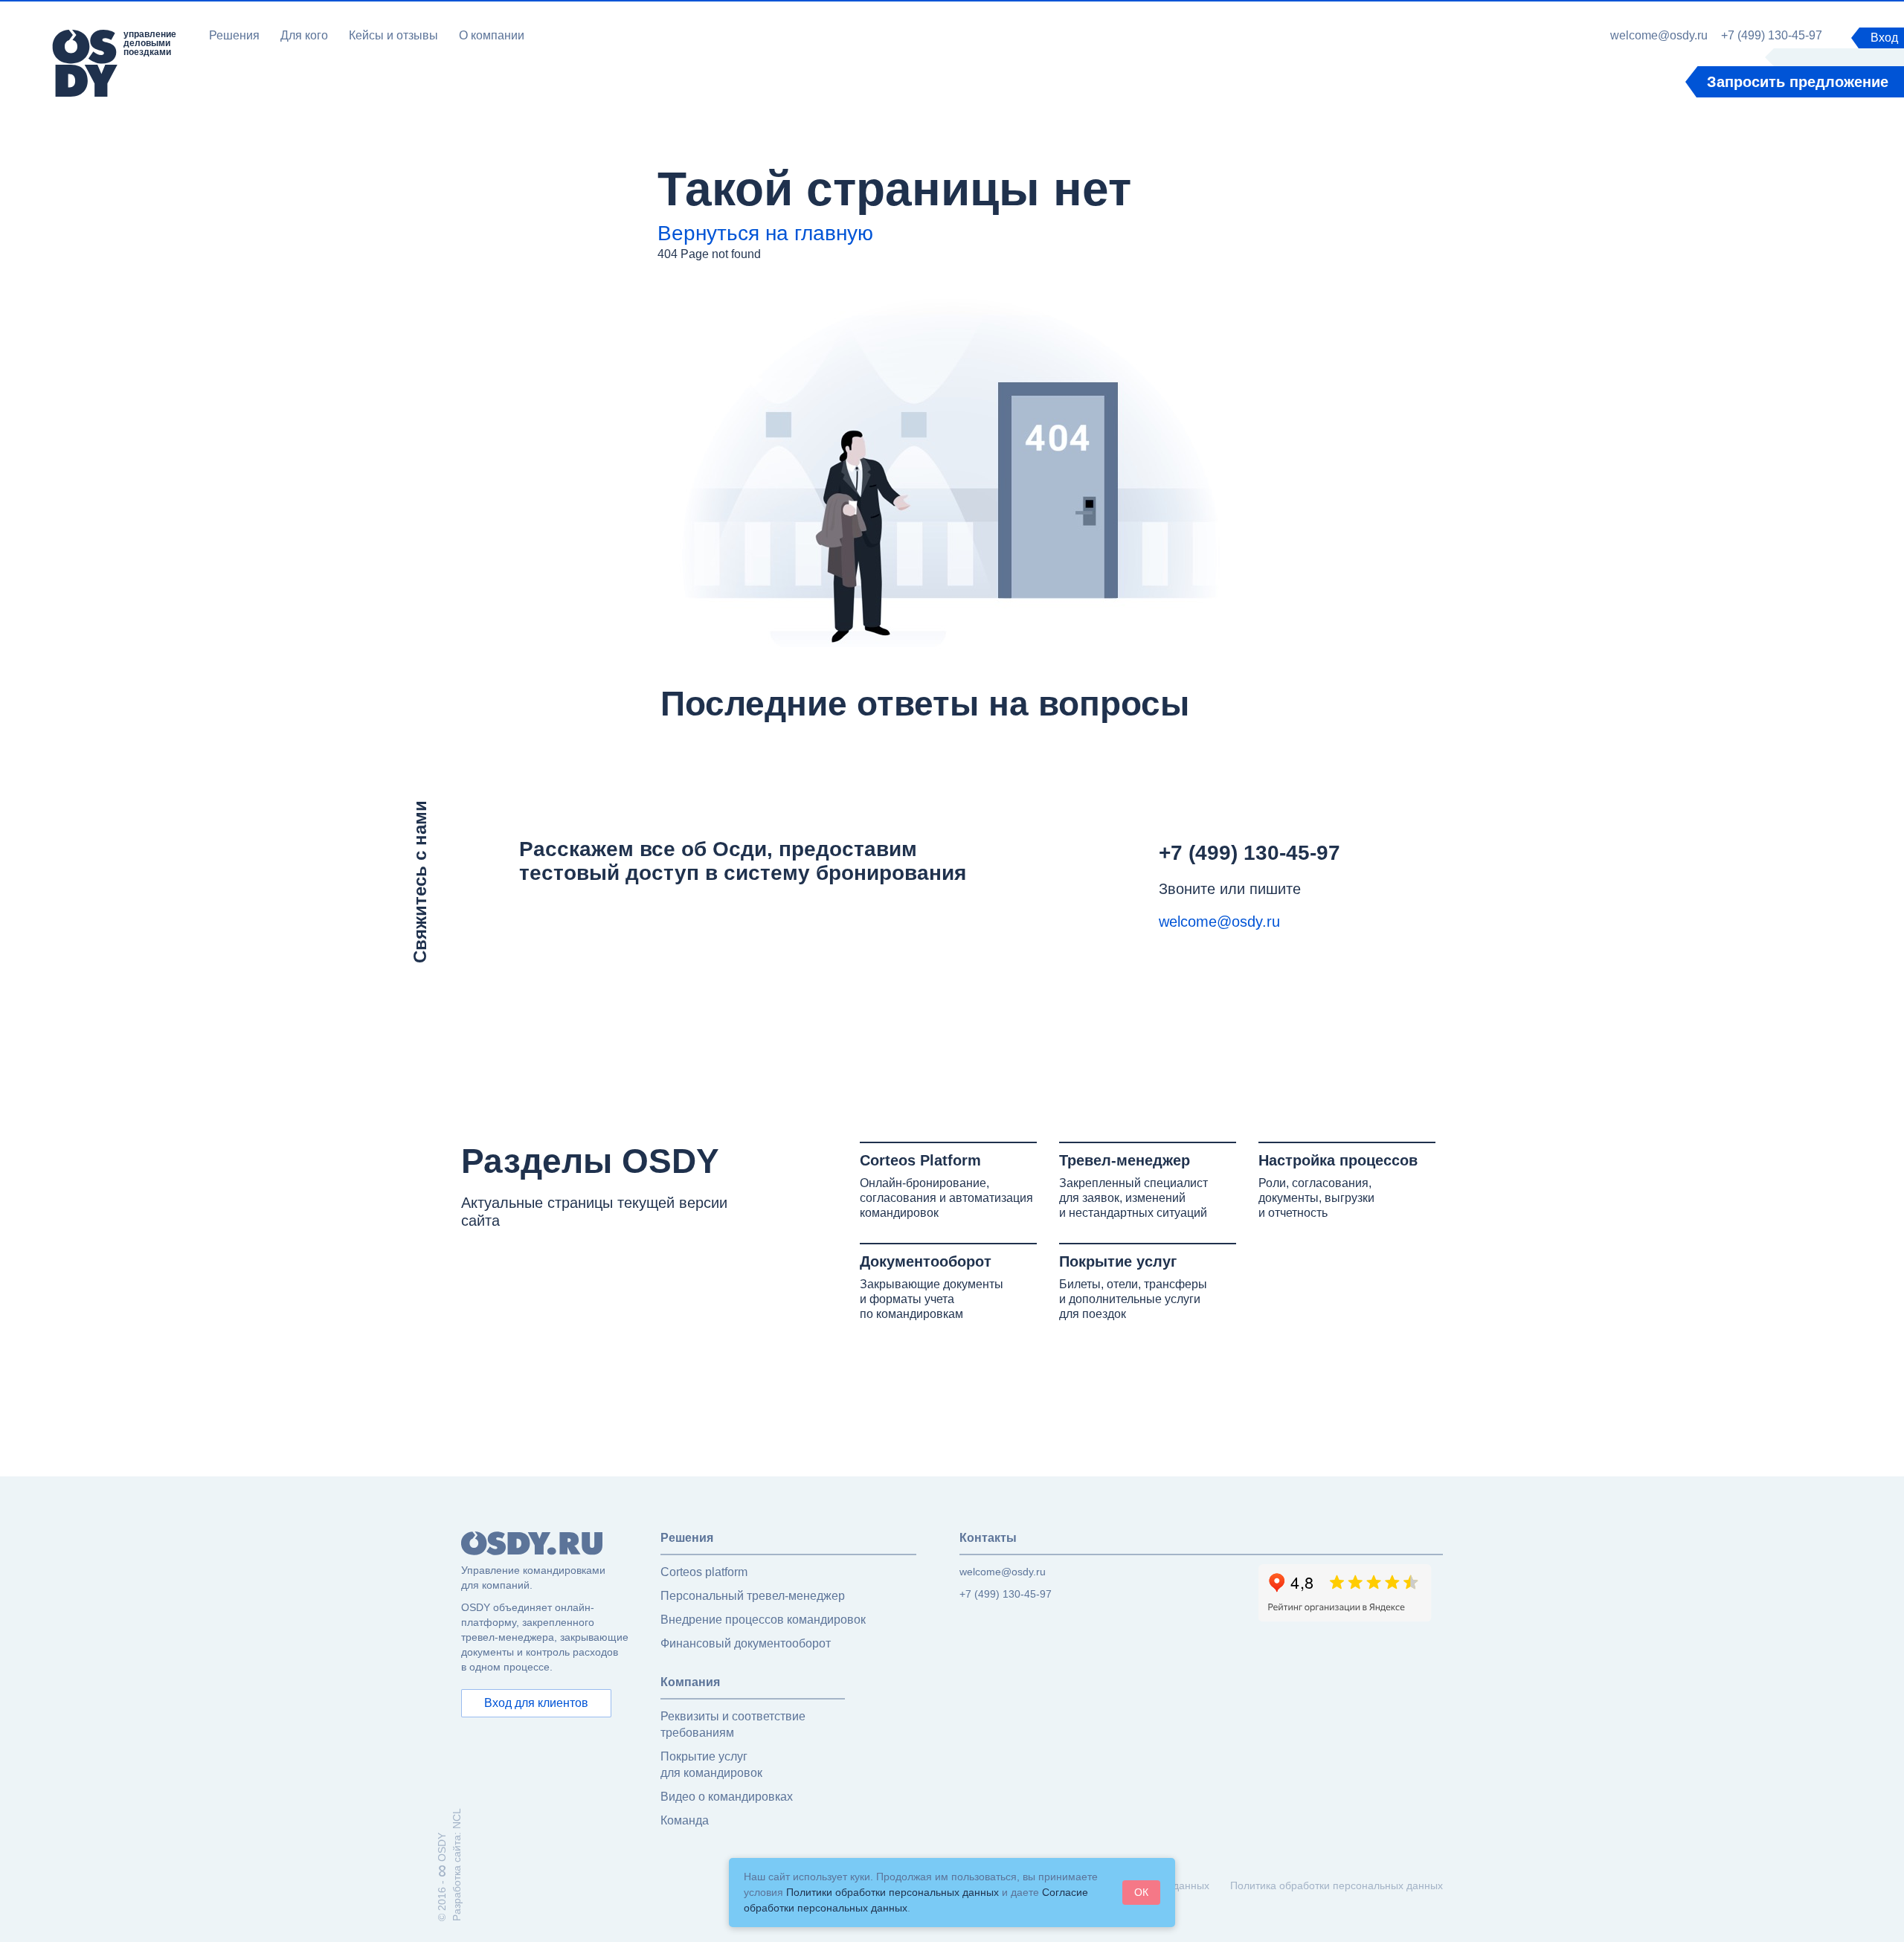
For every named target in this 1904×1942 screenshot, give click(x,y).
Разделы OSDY (590, 1161)
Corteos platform (704, 1572)
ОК (1141, 1892)
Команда (685, 1820)
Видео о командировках (727, 1797)
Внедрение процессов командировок (763, 1620)
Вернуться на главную (765, 233)
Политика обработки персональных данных (1337, 1885)
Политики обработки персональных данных (892, 1892)
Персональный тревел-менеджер (753, 1596)
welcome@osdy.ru (1659, 36)
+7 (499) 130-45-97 (1772, 36)
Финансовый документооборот (746, 1643)
